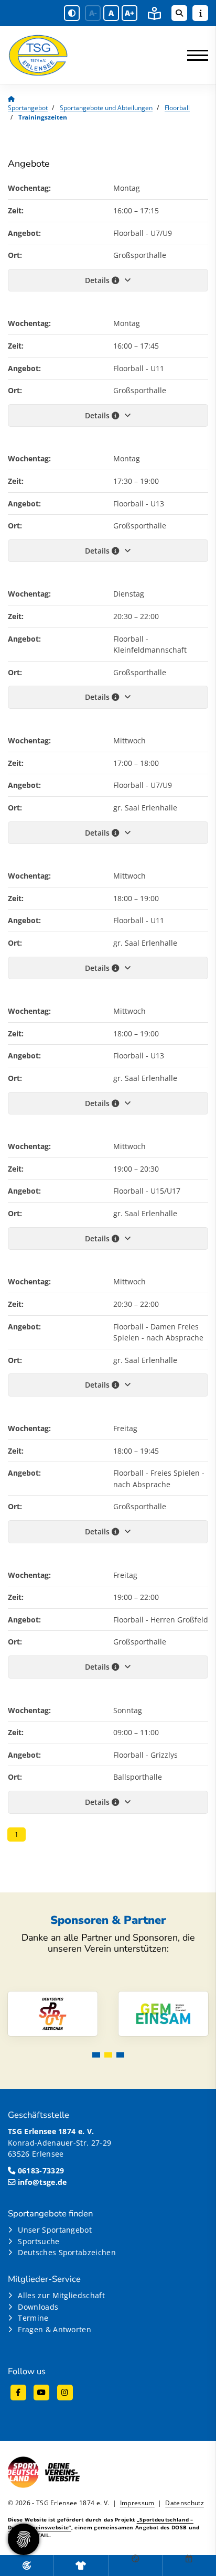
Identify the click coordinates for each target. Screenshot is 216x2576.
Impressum (137, 2503)
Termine (33, 2318)
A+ (129, 13)
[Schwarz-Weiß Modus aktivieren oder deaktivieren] (72, 13)
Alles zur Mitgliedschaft (61, 2295)
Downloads (38, 2307)
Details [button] (98, 280)
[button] (96, 2055)
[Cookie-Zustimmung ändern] (24, 2539)
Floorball (177, 108)
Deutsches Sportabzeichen (67, 2252)
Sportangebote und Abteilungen (106, 108)
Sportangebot (28, 108)
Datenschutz (185, 2503)
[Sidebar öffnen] (200, 13)
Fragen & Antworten (55, 2329)
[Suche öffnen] (179, 13)
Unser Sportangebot (55, 2230)
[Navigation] (194, 55)
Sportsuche (39, 2241)
